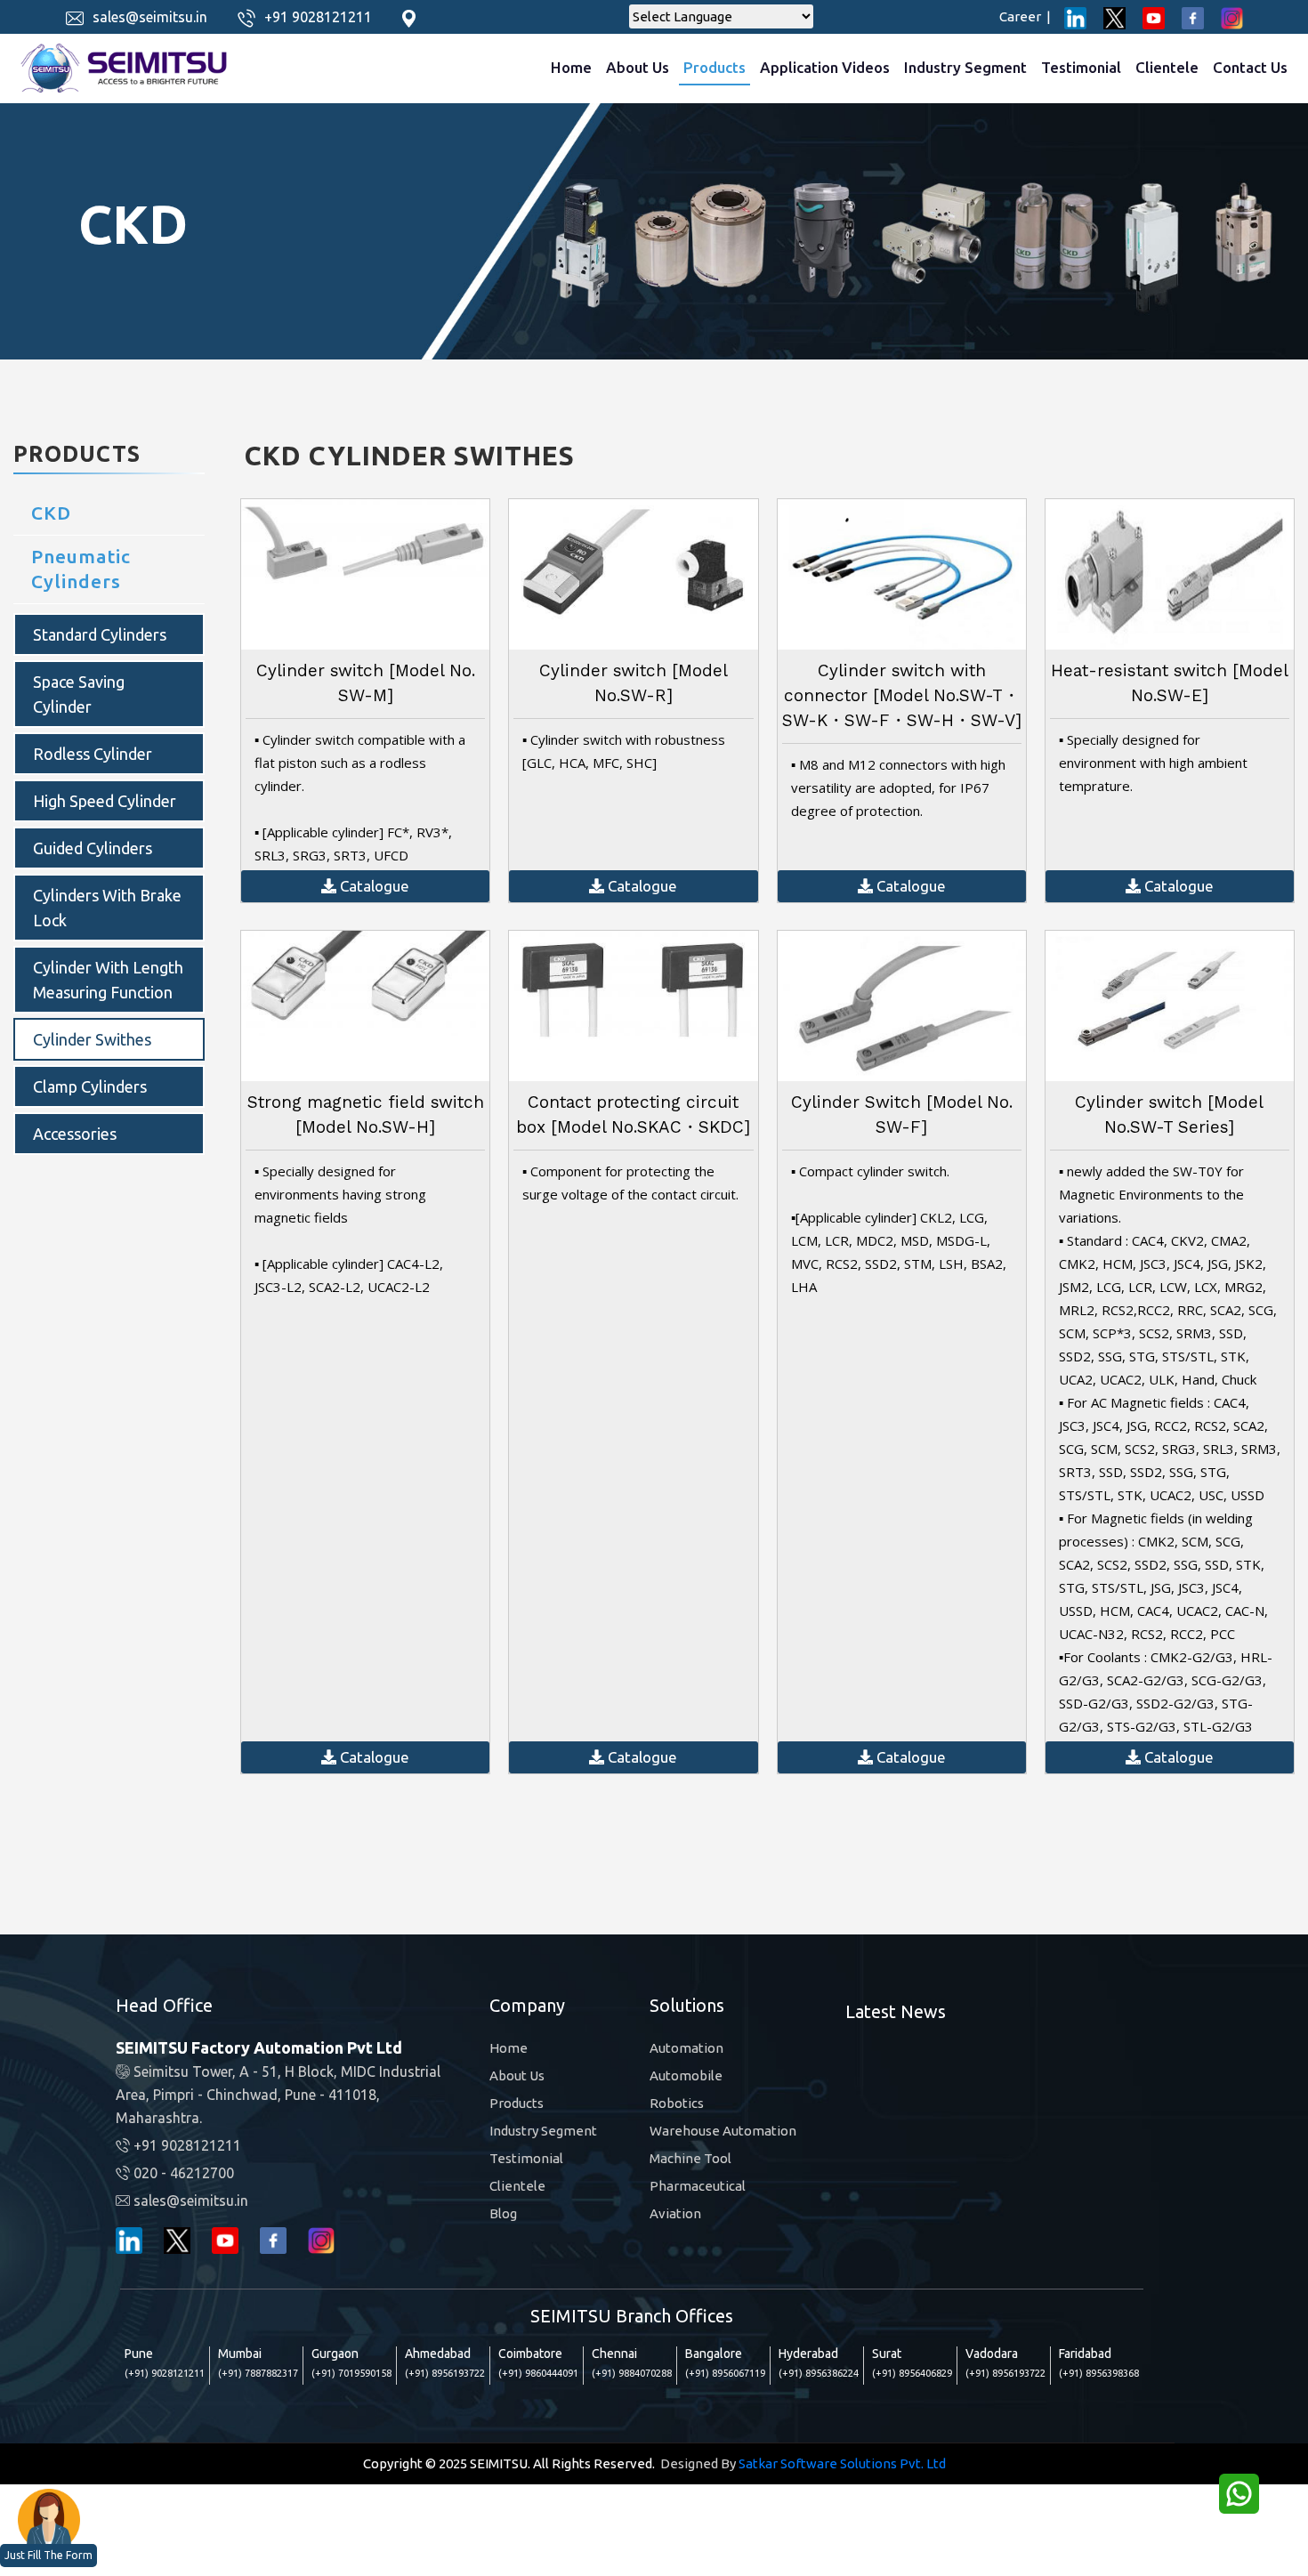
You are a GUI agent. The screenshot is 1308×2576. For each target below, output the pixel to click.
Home (571, 67)
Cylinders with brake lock (107, 908)
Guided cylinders (93, 848)
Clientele (1167, 67)
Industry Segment (965, 67)
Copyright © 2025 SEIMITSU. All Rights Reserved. (509, 2463)
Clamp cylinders (90, 1086)
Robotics (677, 2103)
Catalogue (373, 886)
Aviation (675, 2213)
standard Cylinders (100, 634)
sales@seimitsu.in (150, 17)
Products (715, 67)
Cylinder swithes (92, 1039)
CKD (51, 513)
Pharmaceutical (698, 2186)
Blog (503, 2213)
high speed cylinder (105, 801)
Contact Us (1250, 67)
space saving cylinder (79, 694)
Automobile (686, 2075)
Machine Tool (690, 2158)
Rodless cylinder (93, 754)
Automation (686, 2048)
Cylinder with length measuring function (108, 980)
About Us (638, 67)
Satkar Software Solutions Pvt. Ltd (842, 2463)
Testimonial (1081, 67)
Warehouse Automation (723, 2131)
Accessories (75, 1134)
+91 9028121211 (318, 17)
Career (1025, 16)
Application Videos (825, 67)
